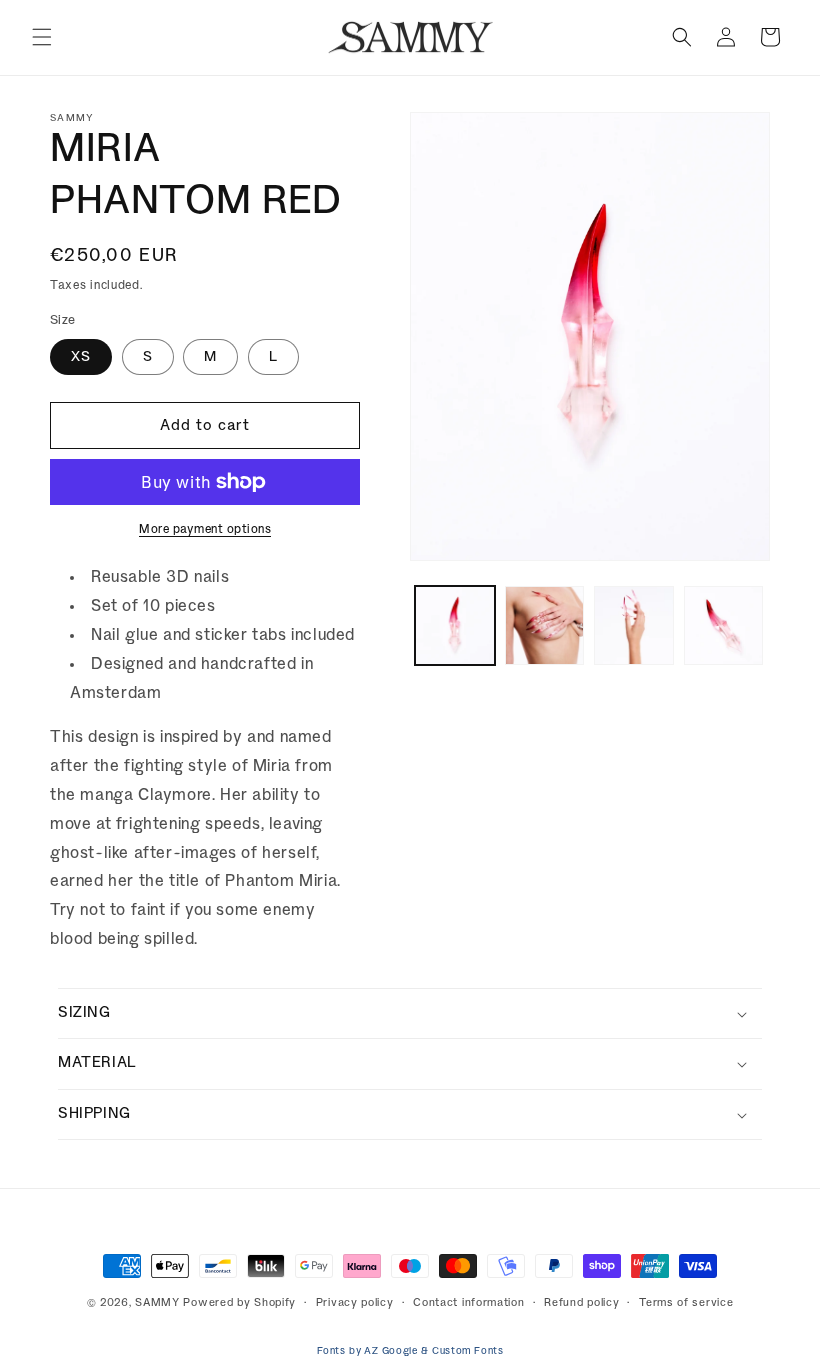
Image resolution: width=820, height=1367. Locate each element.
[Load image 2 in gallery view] (545, 626)
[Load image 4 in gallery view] (724, 626)
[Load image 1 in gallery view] (455, 626)
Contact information (468, 1303)
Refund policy (581, 1303)
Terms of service (686, 1303)
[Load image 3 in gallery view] (634, 626)
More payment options (205, 529)
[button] (42, 37)
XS (81, 357)
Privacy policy (355, 1303)
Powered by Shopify (239, 1303)
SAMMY (157, 1303)
